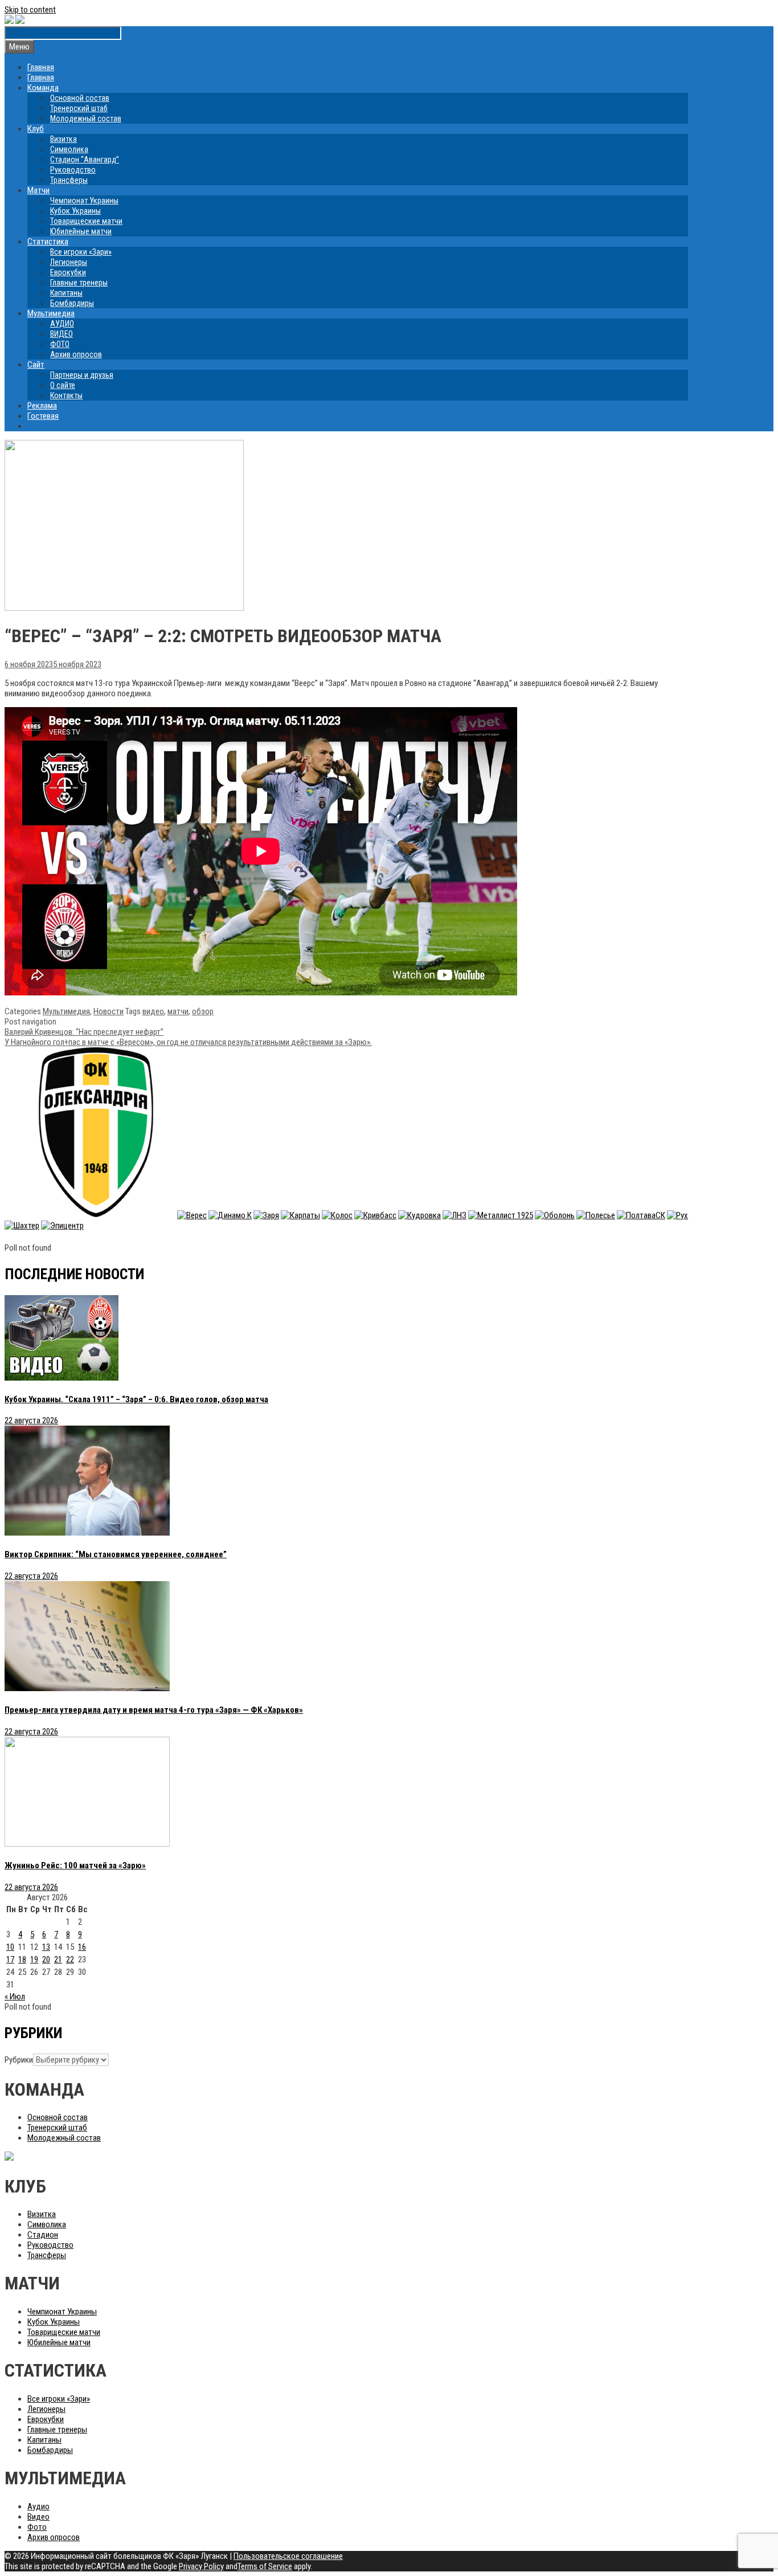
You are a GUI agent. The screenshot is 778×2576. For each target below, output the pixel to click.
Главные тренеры (79, 283)
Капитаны (66, 293)
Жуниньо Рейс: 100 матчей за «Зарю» (75, 1865)
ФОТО (60, 344)
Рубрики (19, 2060)
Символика (69, 149)
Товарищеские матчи (86, 221)
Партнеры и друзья (82, 375)
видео (153, 1011)
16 (82, 1947)
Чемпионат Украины (84, 201)
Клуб (36, 129)
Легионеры (69, 262)
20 (46, 1959)
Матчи (38, 190)
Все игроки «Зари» (81, 252)
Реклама (42, 406)
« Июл (15, 1997)
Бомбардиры (72, 303)
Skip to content (30, 10)
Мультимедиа (51, 313)
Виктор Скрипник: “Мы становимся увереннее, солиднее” (116, 1554)
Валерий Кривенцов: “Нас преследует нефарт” (84, 1032)
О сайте (63, 385)
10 (10, 1947)
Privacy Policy (201, 2566)
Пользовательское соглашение (288, 2556)
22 (70, 1959)
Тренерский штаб (79, 108)
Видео (38, 2517)
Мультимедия (66, 1011)
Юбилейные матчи (81, 231)
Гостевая (43, 416)
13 (46, 1947)
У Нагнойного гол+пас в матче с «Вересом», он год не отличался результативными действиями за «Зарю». (188, 1042)
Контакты (66, 395)
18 (22, 1959)
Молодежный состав (86, 119)
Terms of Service (265, 2566)
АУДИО (62, 324)
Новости (108, 1011)
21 (58, 1959)
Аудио (38, 2506)
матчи (178, 1011)
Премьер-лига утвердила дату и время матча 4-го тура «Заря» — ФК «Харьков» (154, 1710)
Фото (37, 2527)
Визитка (64, 139)
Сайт (36, 365)
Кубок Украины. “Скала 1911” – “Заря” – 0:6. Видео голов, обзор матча (136, 1399)
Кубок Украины (75, 211)
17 (10, 1959)
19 (34, 1959)
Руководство (73, 170)
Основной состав (80, 98)
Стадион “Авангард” (85, 160)
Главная (41, 67)
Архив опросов (76, 354)
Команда (43, 88)
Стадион (43, 2235)
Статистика (48, 242)
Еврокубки (68, 272)
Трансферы (69, 180)
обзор (203, 1011)
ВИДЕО (62, 334)
